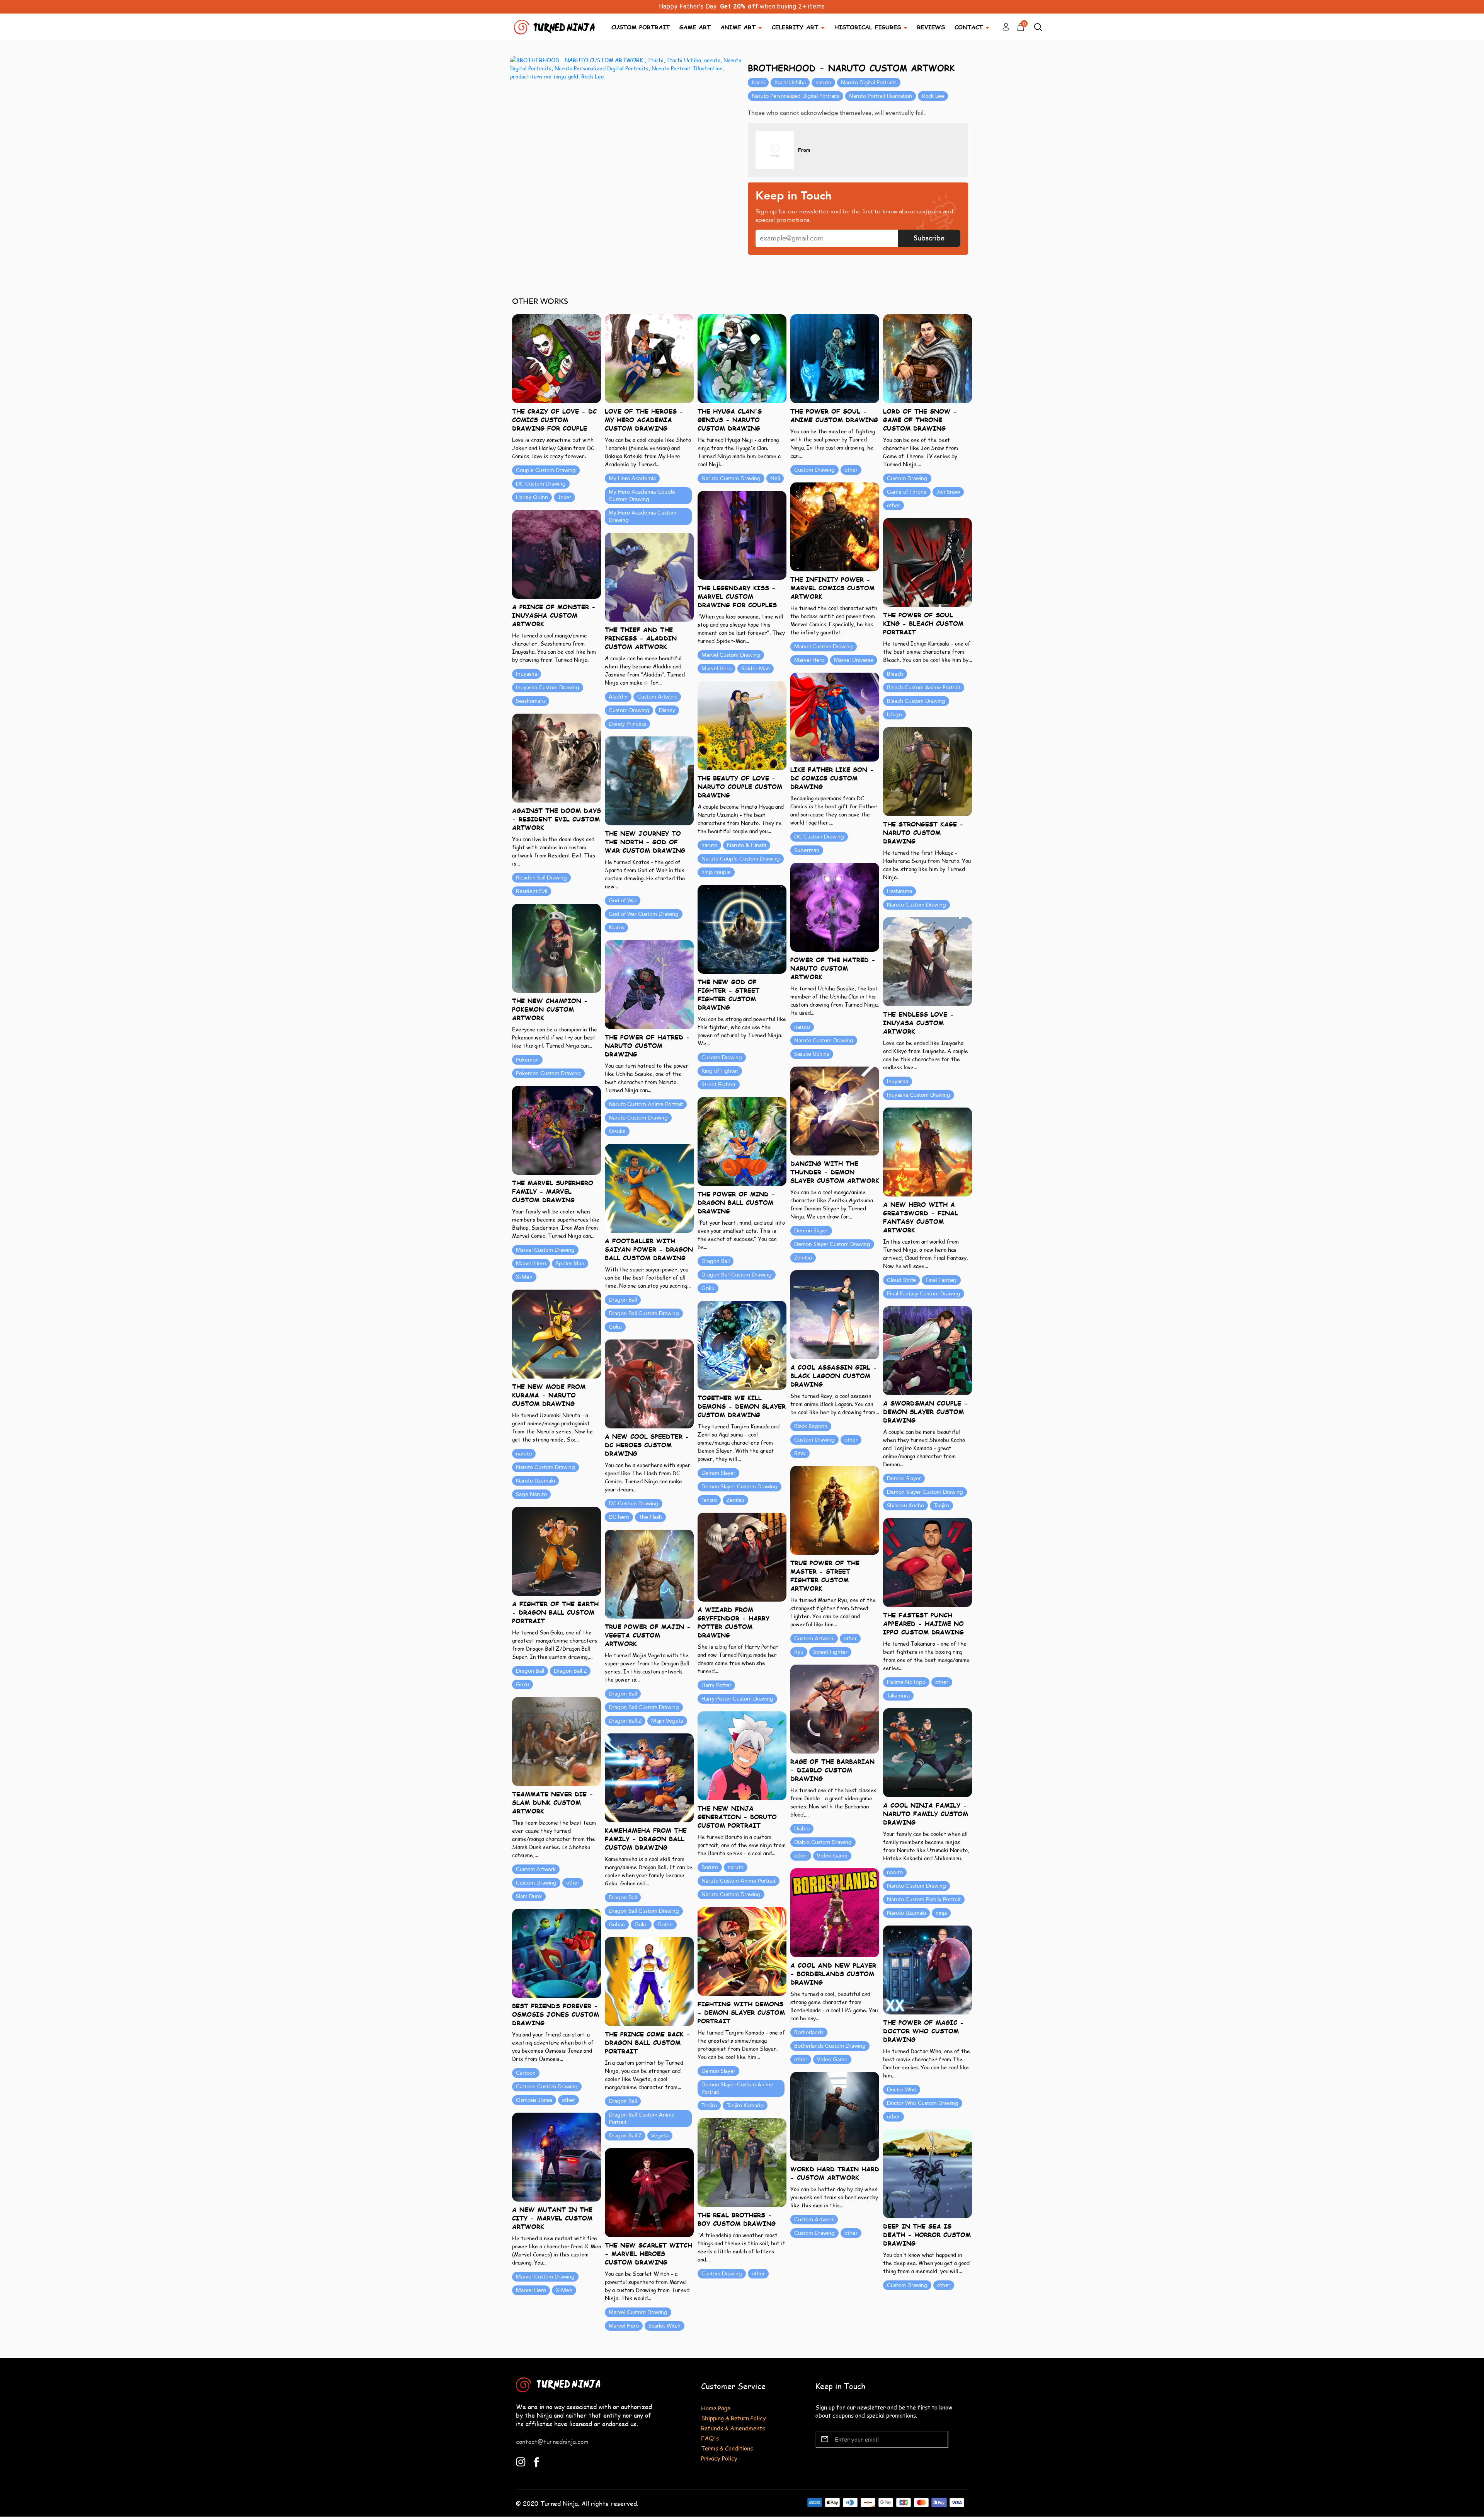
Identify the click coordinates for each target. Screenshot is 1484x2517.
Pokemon (527, 1060)
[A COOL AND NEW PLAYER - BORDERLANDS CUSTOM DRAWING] (835, 1912)
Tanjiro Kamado (745, 2105)
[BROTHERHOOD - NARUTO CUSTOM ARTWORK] (626, 68)
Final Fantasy (941, 1280)
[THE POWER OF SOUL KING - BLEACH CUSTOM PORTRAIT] (927, 562)
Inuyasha (527, 674)
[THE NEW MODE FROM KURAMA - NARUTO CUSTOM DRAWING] (556, 1333)
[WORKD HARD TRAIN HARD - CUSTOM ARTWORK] (835, 2116)
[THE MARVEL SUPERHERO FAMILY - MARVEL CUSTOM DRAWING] (556, 1130)
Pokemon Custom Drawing (548, 1073)
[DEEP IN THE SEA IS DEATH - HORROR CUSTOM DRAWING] (927, 2173)
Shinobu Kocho (905, 1506)
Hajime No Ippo (906, 1682)
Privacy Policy (719, 2458)
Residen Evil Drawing (541, 878)
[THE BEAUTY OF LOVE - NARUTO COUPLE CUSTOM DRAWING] (742, 725)
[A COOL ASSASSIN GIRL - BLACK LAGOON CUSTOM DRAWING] (835, 1314)
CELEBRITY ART (795, 27)
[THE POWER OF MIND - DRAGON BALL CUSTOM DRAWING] (742, 1141)
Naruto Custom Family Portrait (924, 1899)
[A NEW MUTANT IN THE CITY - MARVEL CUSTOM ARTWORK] (556, 2157)
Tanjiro (709, 1500)
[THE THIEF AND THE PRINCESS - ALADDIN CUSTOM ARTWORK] (649, 577)
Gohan (617, 1925)
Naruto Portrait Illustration (881, 96)
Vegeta (660, 2136)
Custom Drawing (814, 470)
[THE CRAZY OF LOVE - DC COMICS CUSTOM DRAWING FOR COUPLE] (556, 358)
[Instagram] (521, 2461)
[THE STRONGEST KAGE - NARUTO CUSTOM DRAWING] (927, 771)
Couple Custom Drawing (546, 470)
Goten (665, 1925)
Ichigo (894, 715)
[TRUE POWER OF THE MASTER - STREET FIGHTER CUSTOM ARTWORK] (835, 1510)
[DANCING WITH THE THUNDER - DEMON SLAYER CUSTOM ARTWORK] (835, 1110)
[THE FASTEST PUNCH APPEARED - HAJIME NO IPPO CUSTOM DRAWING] (927, 1562)
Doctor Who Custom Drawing (923, 2103)
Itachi (758, 83)
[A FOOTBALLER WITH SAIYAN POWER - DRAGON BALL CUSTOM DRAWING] (649, 1188)
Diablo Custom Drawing (823, 1842)
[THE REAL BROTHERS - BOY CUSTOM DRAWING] (742, 2162)
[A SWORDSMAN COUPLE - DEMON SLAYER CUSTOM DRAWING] (927, 1350)
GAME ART (695, 27)
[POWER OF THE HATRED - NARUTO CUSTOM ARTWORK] (835, 907)
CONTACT (969, 27)
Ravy (800, 1453)
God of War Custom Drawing (644, 914)
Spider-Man (756, 669)
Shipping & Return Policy (733, 2418)
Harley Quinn (532, 497)
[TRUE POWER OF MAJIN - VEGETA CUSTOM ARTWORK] (649, 1574)
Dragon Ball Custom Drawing (737, 1275)
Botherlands (809, 2032)
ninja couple (716, 872)
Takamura (898, 1696)
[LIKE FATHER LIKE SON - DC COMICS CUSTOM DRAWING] (835, 717)
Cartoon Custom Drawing (547, 2087)
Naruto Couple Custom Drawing (741, 859)
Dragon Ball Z (570, 1671)
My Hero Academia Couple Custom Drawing (642, 496)
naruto (823, 83)
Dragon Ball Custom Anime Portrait (642, 2118)
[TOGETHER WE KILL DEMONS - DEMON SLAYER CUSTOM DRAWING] (742, 1345)
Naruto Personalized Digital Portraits (796, 96)
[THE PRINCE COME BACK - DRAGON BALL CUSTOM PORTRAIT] (649, 1981)
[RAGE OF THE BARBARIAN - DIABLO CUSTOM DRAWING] (835, 1708)
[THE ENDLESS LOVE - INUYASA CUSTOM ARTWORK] (927, 961)
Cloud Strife (901, 1280)
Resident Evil (532, 891)
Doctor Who (902, 2090)
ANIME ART (738, 27)
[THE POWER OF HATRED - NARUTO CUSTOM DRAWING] (649, 984)
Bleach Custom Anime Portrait (924, 688)
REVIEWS (931, 27)
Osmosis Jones (534, 2100)
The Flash (650, 1517)
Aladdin (618, 697)
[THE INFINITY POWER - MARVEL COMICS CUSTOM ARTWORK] (835, 526)
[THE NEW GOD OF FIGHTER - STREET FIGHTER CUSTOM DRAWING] (742, 929)
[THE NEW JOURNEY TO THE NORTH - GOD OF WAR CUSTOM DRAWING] (649, 780)
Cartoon (526, 2073)
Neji (775, 478)
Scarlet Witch (665, 2326)
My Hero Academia (632, 478)
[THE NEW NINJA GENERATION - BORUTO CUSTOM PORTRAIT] (742, 1755)
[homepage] (555, 26)
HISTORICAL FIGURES (868, 27)
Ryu (799, 1652)
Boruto (710, 1867)
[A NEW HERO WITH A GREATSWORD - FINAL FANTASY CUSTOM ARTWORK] (927, 1151)
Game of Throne (907, 492)
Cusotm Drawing (722, 1057)
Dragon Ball (716, 1261)
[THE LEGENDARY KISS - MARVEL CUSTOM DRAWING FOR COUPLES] (742, 535)
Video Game (832, 1856)
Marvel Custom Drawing (824, 647)
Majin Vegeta (667, 1721)
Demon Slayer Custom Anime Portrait (737, 2088)
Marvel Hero (809, 660)
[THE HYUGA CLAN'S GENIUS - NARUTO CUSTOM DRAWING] (742, 358)
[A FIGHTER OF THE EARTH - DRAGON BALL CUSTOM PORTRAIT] (556, 1551)
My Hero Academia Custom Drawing (642, 516)
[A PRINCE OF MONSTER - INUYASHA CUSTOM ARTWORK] (556, 554)
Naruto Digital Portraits (869, 83)
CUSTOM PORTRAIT (641, 27)
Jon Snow (948, 492)
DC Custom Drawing (541, 484)
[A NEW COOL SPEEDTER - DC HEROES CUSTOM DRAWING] (649, 1383)
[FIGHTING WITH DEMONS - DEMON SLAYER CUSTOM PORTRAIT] (742, 1951)
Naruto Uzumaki (535, 1481)
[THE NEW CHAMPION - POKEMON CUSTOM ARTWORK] (556, 948)
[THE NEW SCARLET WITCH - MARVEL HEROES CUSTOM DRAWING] (649, 2192)
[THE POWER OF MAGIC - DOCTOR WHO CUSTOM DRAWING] (927, 1969)
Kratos (616, 928)
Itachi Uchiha (790, 83)
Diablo (802, 1829)
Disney (667, 710)
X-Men (524, 1277)
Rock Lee (933, 96)
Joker (564, 497)
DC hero (619, 1517)
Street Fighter (719, 1085)
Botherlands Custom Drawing (830, 2046)
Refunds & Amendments (733, 2428)
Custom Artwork (657, 697)
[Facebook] (537, 2461)
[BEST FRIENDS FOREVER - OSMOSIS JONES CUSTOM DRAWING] (556, 1953)
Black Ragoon (811, 1426)
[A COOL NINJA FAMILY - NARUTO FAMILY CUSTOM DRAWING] (927, 1752)
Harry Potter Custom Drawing (737, 1699)
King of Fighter (720, 1071)
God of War (623, 901)
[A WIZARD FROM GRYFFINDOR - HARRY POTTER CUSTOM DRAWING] (742, 1557)
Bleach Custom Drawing (916, 701)
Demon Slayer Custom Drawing (832, 1244)
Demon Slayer (811, 1231)
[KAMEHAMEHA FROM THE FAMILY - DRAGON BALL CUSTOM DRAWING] (649, 1777)
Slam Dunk (529, 1896)
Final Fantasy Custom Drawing (924, 1294)
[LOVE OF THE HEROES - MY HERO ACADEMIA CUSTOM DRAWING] (649, 358)
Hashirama (899, 891)
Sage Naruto (531, 1494)
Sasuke (617, 1131)
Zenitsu (803, 1258)
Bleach (895, 674)
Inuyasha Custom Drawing (548, 688)
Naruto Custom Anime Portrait (646, 1104)
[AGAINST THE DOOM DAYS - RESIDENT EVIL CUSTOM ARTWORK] (556, 757)
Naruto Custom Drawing (731, 478)
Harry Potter (716, 1685)
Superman (807, 850)
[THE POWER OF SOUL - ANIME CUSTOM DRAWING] (835, 358)
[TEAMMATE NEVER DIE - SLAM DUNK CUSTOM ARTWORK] (556, 1741)
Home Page (716, 2408)
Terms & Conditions (727, 2448)
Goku (708, 1288)
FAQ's (710, 2438)
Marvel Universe (854, 660)
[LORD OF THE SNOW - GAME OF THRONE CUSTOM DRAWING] (927, 358)
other (851, 470)
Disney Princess (627, 724)
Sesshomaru (531, 701)
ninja (941, 1913)
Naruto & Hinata (747, 845)
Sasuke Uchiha (812, 1054)
